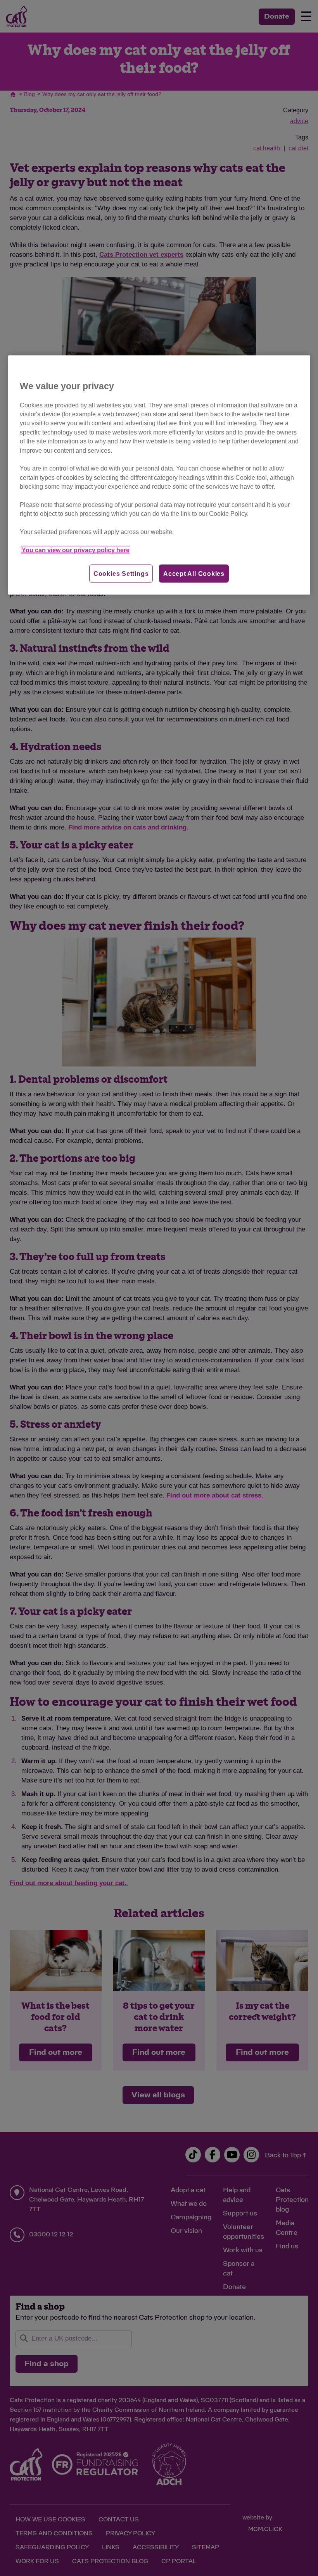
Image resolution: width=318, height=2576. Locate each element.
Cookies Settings (121, 573)
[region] (159, 475)
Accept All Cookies (194, 573)
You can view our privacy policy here (76, 550)
